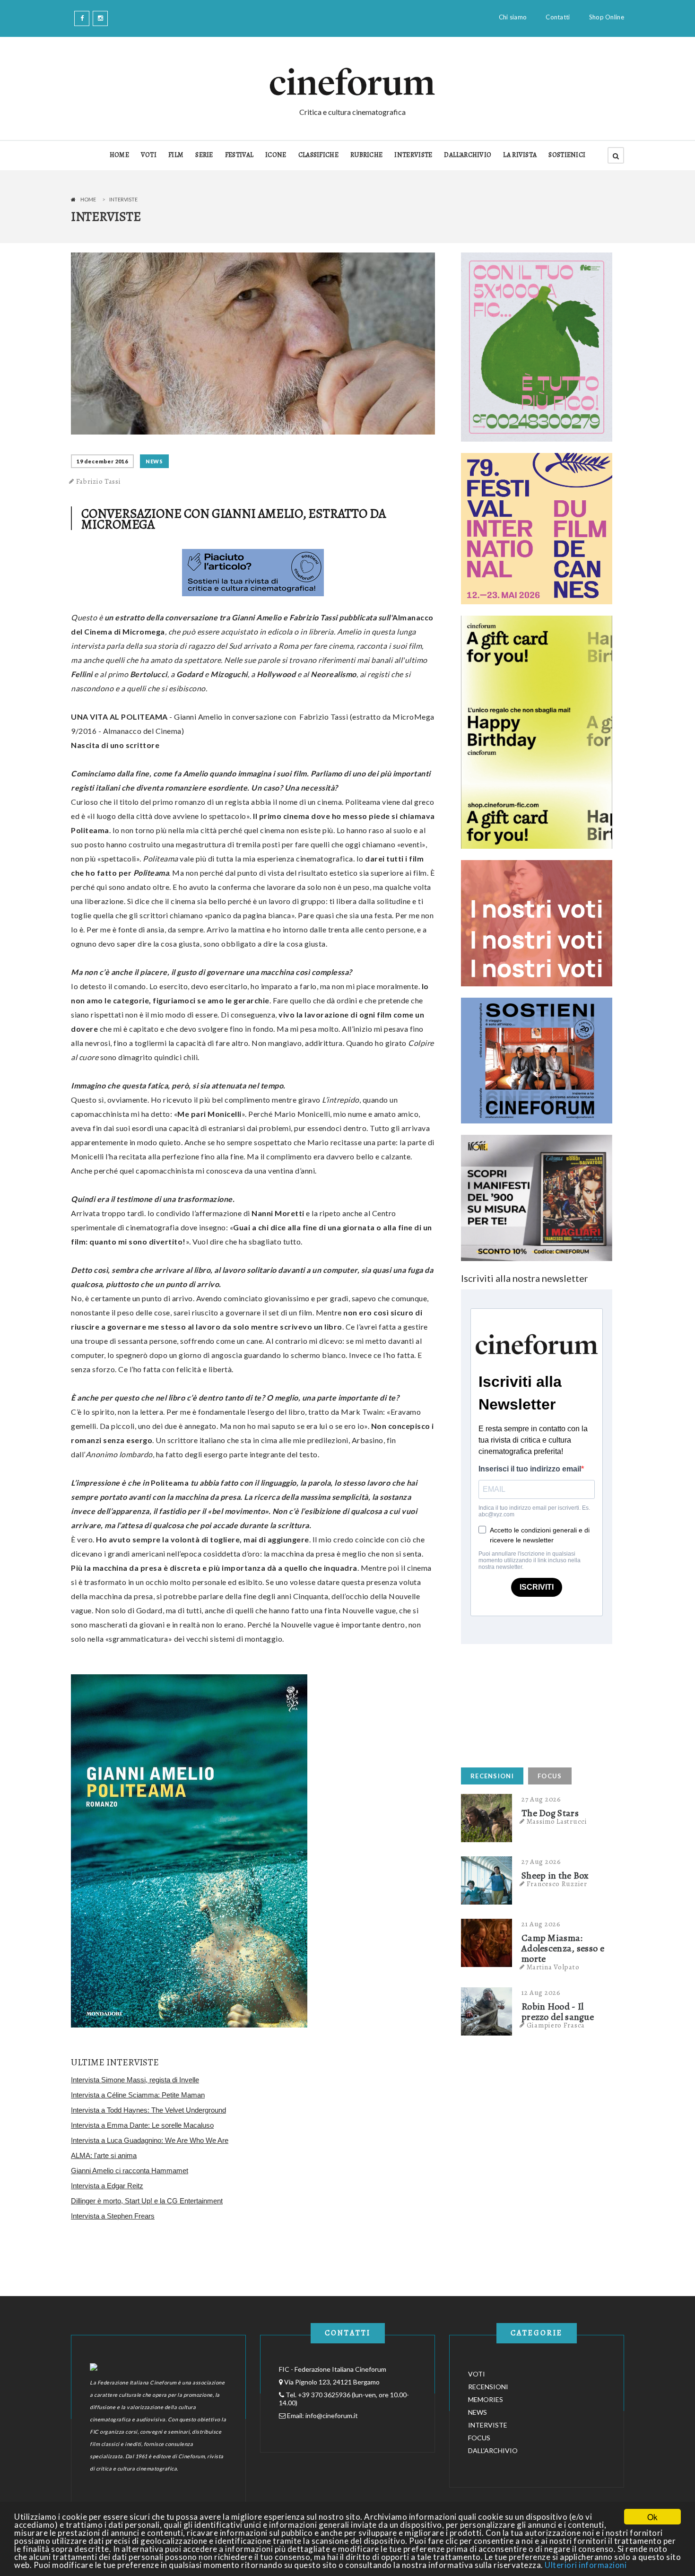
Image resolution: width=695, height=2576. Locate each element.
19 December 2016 (102, 461)
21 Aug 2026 (541, 1924)
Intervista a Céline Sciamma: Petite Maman (138, 2095)
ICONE (276, 155)
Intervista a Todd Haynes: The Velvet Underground (148, 2110)
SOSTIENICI (567, 155)
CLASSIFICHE (318, 155)
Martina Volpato (553, 1967)
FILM (176, 155)
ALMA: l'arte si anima (104, 2155)
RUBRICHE (366, 155)
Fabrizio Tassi (99, 481)
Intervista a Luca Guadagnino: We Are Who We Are (150, 2140)
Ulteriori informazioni (586, 2565)
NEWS (154, 461)
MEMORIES (486, 2399)
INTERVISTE (413, 155)
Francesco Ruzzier (557, 1884)
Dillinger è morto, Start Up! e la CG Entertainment (147, 2201)
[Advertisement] (532, 1703)
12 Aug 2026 (541, 1993)
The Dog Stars (550, 1813)
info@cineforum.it (332, 2415)
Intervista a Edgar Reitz (107, 2186)
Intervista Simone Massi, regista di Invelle (135, 2080)
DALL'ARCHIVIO (468, 155)
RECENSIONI (492, 1776)
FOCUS (550, 1776)
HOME (119, 155)
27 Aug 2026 (541, 1799)
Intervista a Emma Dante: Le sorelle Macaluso (142, 2125)
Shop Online (607, 17)
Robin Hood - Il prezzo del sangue (558, 2012)
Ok (652, 2517)
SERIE (204, 155)
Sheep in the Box (555, 1876)
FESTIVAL (239, 155)
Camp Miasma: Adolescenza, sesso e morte (563, 1949)
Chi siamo (513, 17)
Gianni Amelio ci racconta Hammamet (130, 2171)
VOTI (149, 155)
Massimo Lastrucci (557, 1821)
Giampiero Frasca (556, 2025)
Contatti (558, 17)
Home (88, 199)
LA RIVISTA (520, 155)
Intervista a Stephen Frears (113, 2216)
